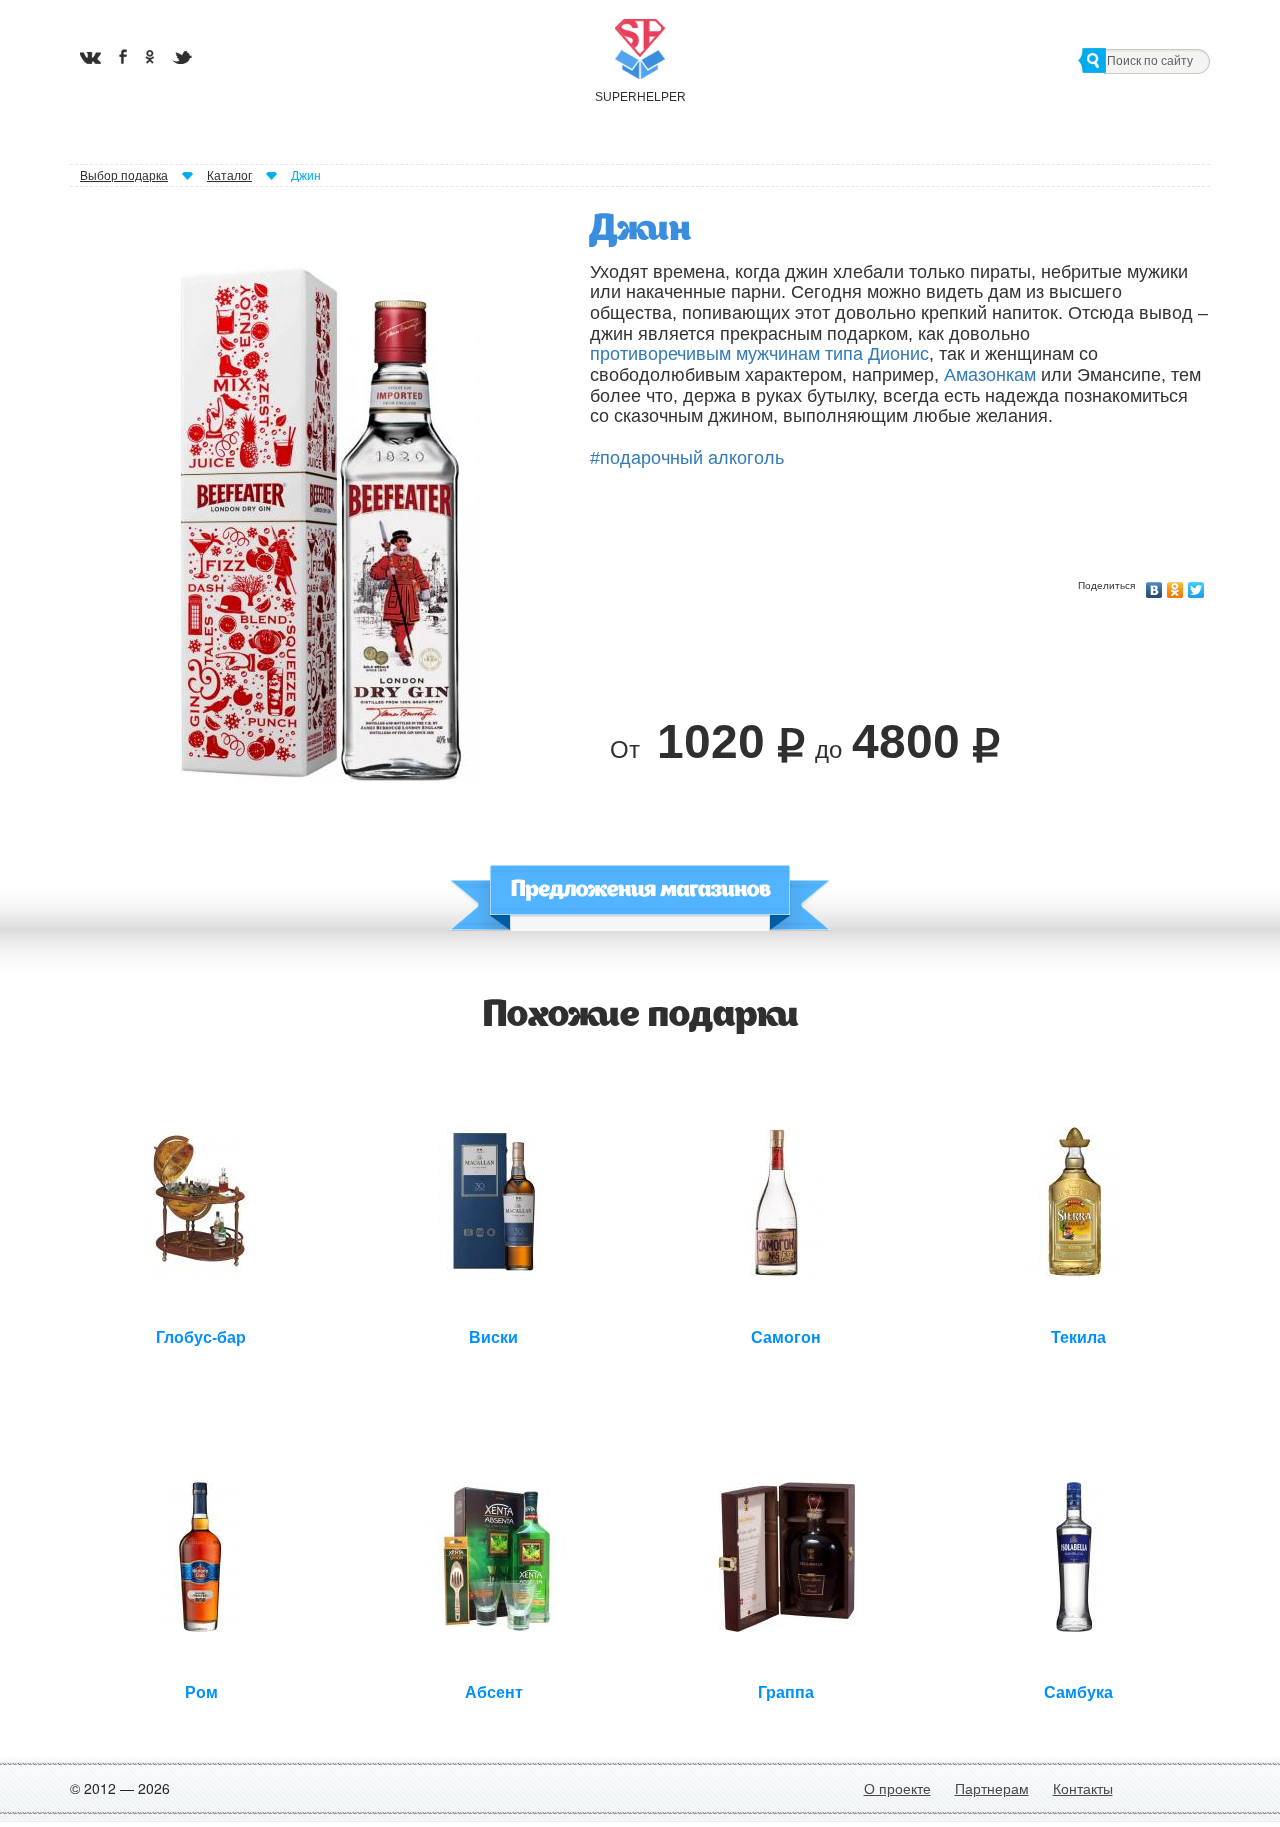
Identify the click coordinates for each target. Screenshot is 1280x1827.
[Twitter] (1196, 585)
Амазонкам (990, 375)
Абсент (494, 1692)
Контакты (1083, 1788)
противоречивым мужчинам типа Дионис (759, 354)
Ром (201, 1692)
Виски (493, 1337)
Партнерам (992, 1788)
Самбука (1078, 1692)
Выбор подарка (124, 176)
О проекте (897, 1788)
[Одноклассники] (1175, 585)
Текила (1078, 1337)
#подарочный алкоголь (687, 458)
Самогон (786, 1337)
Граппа (786, 1692)
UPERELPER (640, 97)
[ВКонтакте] (1154, 585)
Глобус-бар (201, 1337)
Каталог (229, 176)
